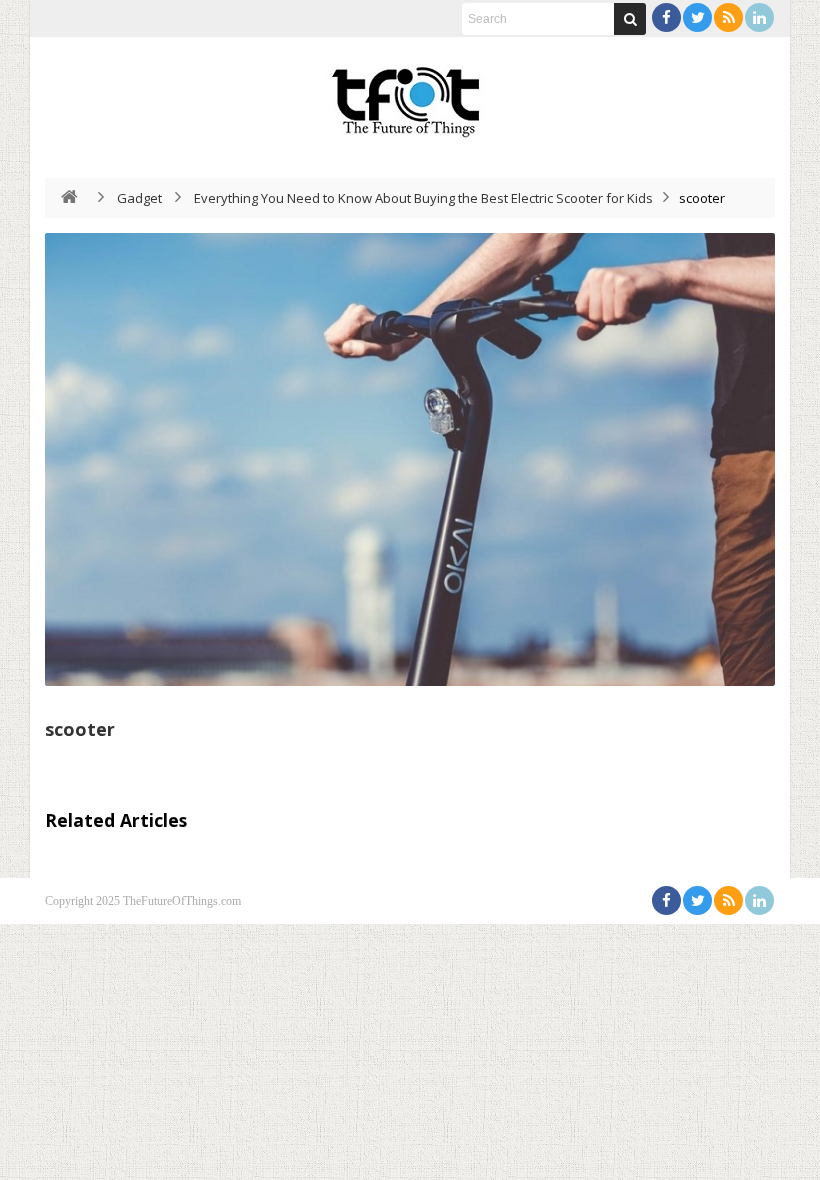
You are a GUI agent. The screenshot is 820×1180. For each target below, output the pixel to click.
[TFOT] (410, 95)
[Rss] (728, 17)
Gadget (139, 198)
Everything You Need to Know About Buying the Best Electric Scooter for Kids (423, 198)
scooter (80, 729)
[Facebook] (666, 17)
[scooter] (410, 459)
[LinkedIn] (759, 17)
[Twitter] (697, 17)
